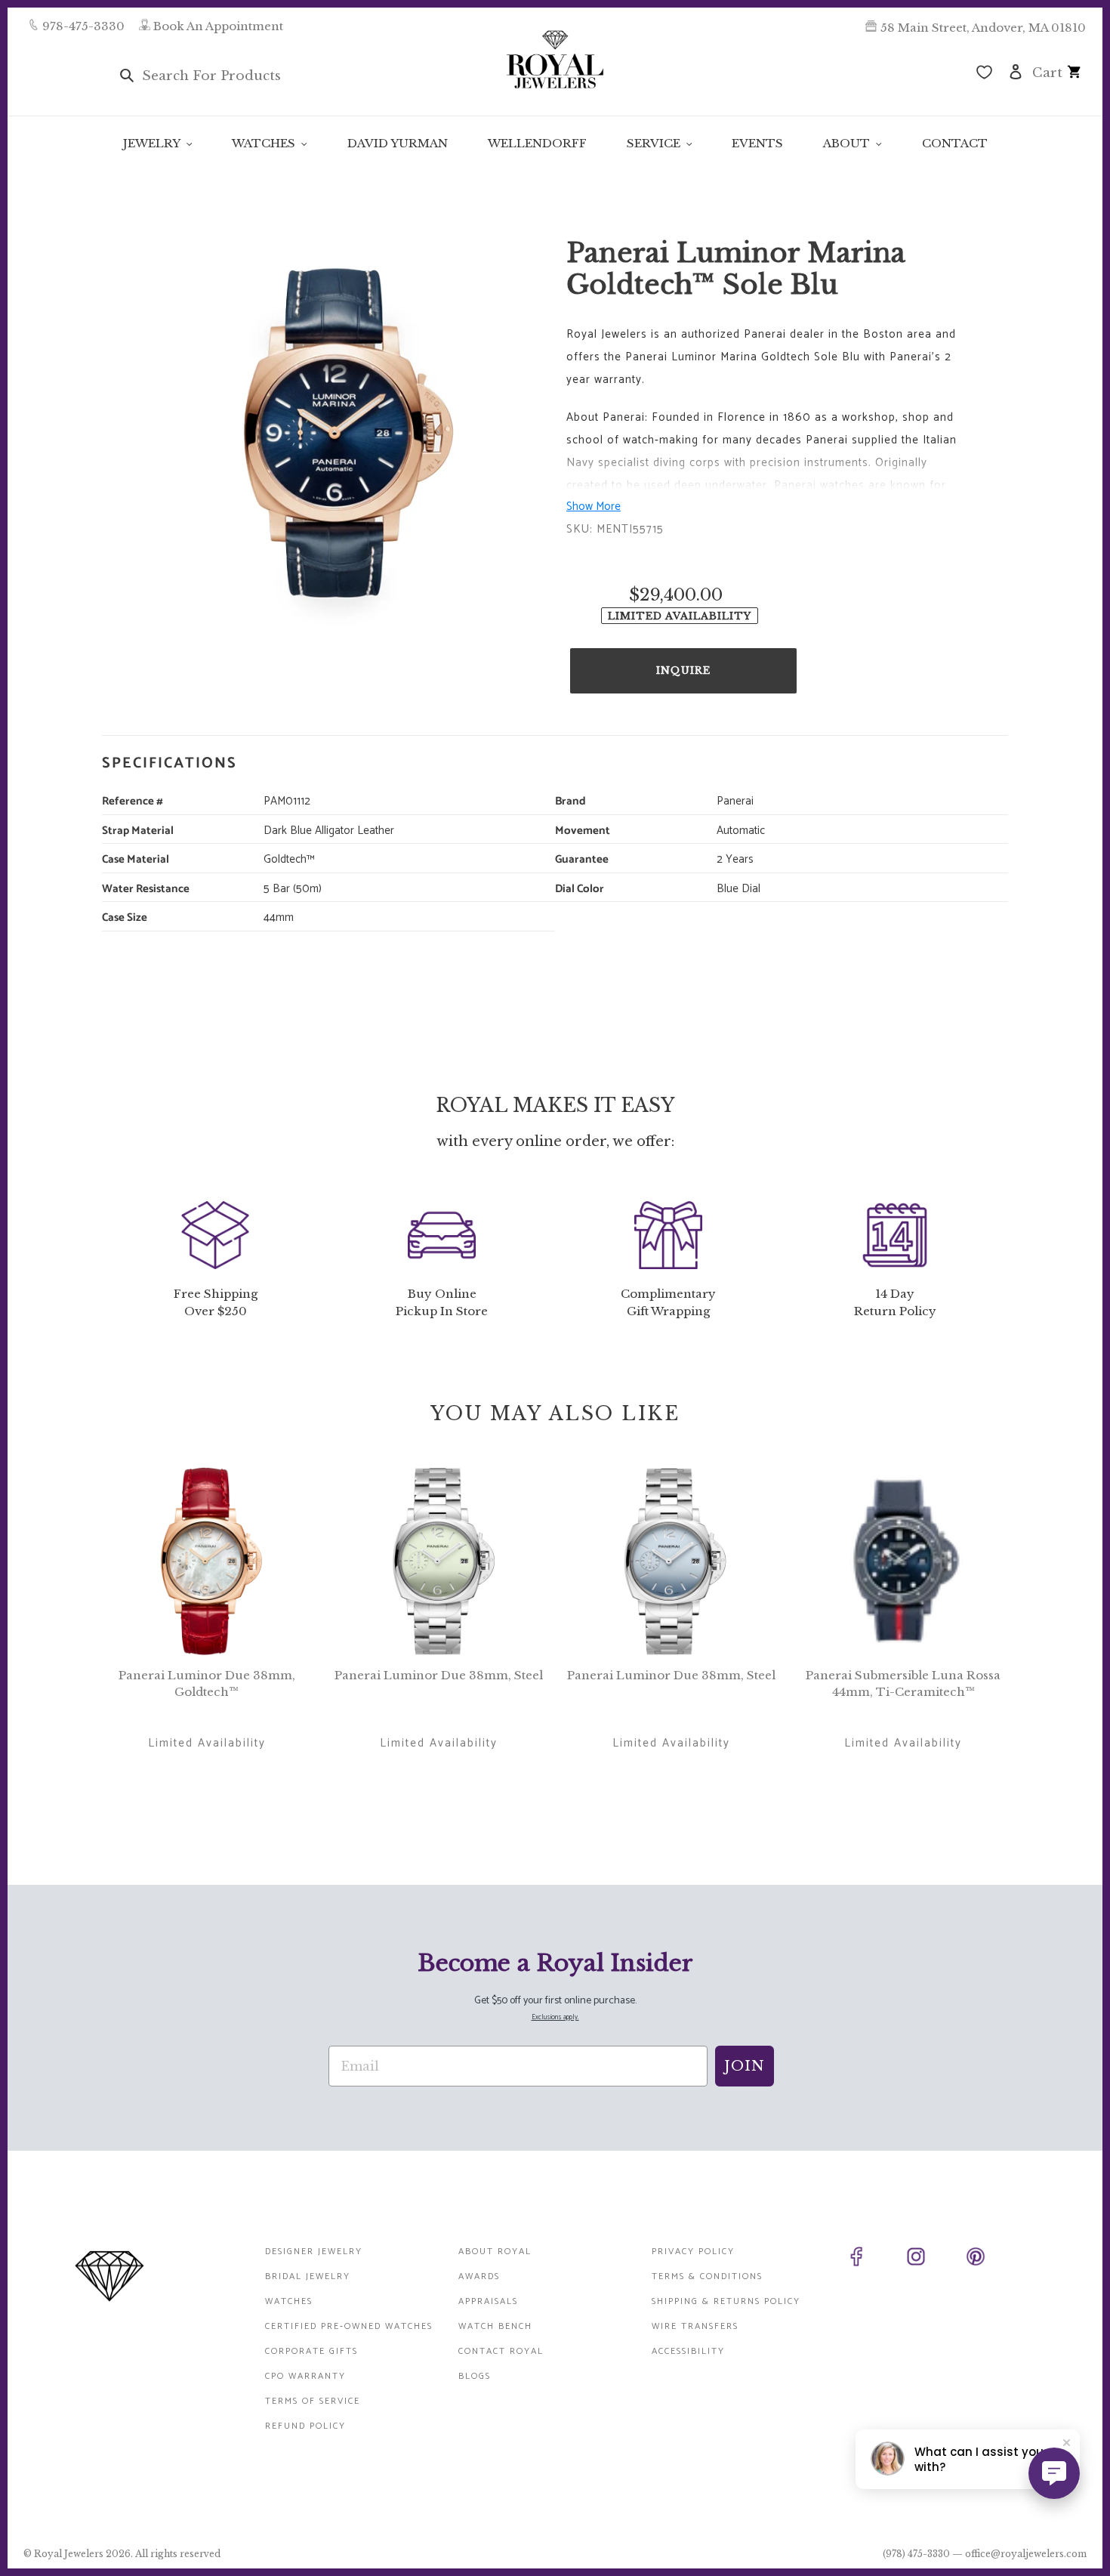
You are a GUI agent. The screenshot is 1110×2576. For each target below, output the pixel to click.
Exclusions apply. (555, 2017)
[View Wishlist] (984, 74)
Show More (594, 507)
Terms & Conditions (707, 2276)
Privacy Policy (693, 2252)
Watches (289, 2301)
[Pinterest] (993, 2259)
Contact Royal (501, 2351)
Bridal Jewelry (308, 2276)
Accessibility (688, 2351)
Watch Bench (495, 2326)
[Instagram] (933, 2259)
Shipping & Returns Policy (726, 2301)
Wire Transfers (695, 2326)
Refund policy (305, 2426)
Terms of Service (313, 2401)
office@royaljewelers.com (1026, 2554)
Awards (479, 2276)
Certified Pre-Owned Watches (349, 2326)
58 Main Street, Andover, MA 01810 (983, 28)
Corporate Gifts (311, 2351)
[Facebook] (873, 2259)
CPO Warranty (305, 2376)
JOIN (745, 2066)
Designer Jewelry (314, 2252)
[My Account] (1016, 71)
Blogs (475, 2376)
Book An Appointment (218, 26)
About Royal (495, 2252)
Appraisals (488, 2301)
